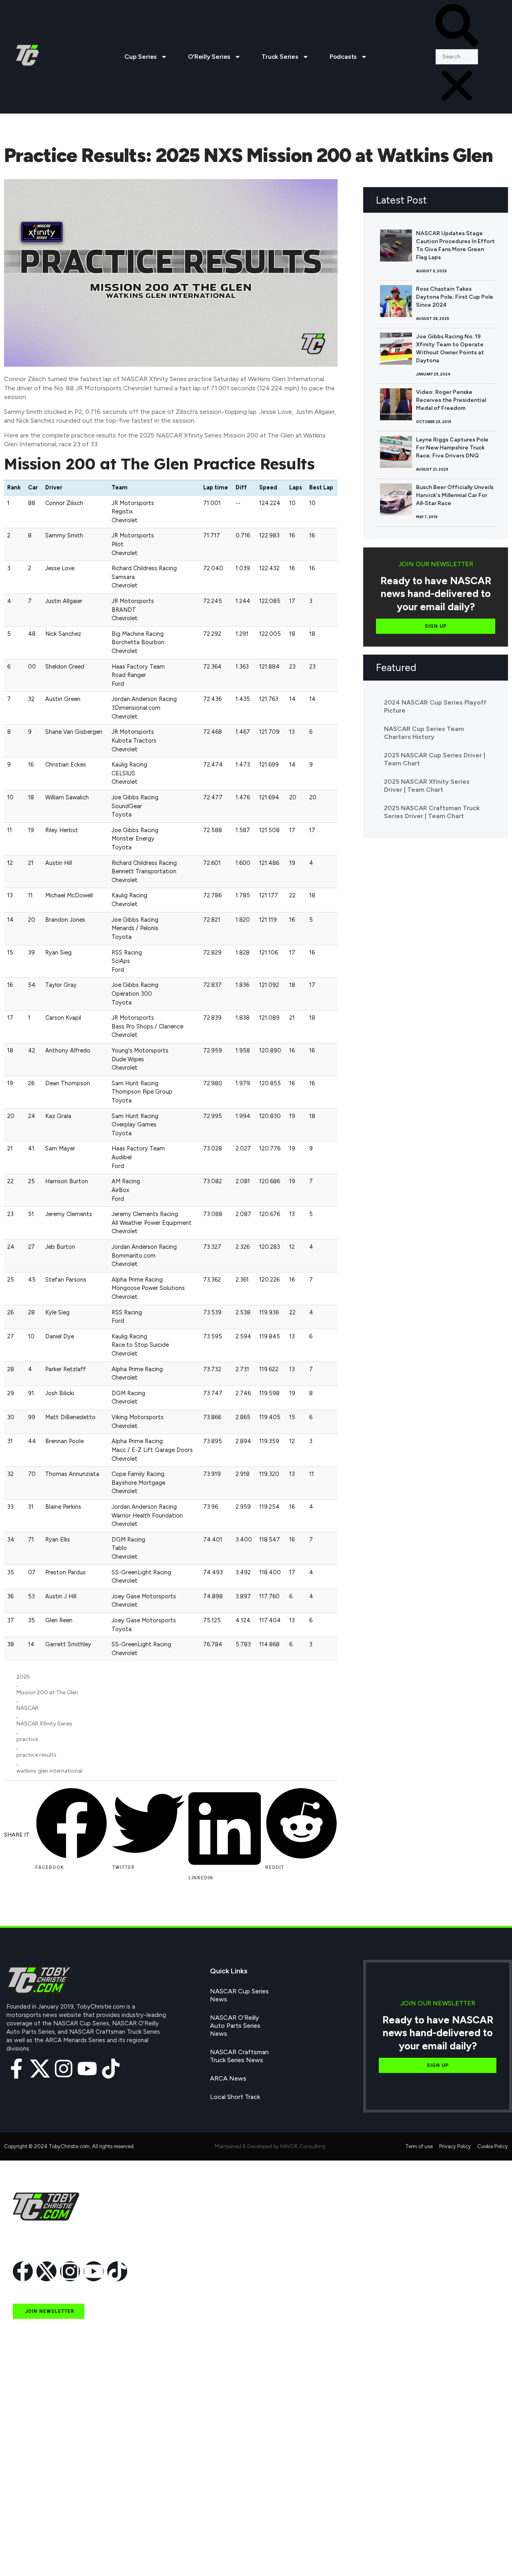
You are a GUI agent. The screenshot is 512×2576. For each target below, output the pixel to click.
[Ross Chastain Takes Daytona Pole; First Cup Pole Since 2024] (396, 301)
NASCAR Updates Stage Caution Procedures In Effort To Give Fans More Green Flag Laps (455, 245)
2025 (23, 1677)
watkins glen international (49, 1771)
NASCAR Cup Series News (239, 1995)
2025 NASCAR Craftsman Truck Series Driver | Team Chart (432, 812)
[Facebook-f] (16, 2069)
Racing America (35, 2480)
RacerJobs (28, 2517)
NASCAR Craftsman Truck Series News (239, 2056)
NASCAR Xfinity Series (44, 1724)
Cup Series (141, 57)
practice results (36, 1755)
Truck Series (280, 57)
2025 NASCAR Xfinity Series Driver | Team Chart (427, 786)
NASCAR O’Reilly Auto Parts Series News (235, 2026)
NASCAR (27, 1708)
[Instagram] (64, 2069)
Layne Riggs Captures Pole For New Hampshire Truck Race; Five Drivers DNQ (452, 448)
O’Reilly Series (209, 57)
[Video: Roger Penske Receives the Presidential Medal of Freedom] (396, 404)
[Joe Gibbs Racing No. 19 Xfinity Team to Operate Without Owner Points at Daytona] (396, 349)
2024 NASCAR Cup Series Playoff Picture (435, 706)
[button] (457, 27)
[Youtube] (87, 2069)
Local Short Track (235, 2097)
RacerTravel (29, 2535)
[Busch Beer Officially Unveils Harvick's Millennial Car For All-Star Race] (396, 499)
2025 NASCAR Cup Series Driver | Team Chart (435, 759)
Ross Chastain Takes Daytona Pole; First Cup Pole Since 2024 (455, 297)
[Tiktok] (111, 2069)
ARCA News (228, 2078)
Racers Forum (33, 2554)
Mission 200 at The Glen (47, 1692)
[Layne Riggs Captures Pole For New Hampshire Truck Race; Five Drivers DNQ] (396, 452)
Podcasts (343, 57)
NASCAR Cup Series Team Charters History (424, 733)
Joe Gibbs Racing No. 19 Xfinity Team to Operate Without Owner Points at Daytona (450, 348)
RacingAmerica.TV (39, 2499)
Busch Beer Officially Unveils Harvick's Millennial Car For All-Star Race (455, 495)
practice (27, 1739)
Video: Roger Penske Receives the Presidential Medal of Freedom (451, 400)
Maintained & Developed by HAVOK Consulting (270, 2146)
